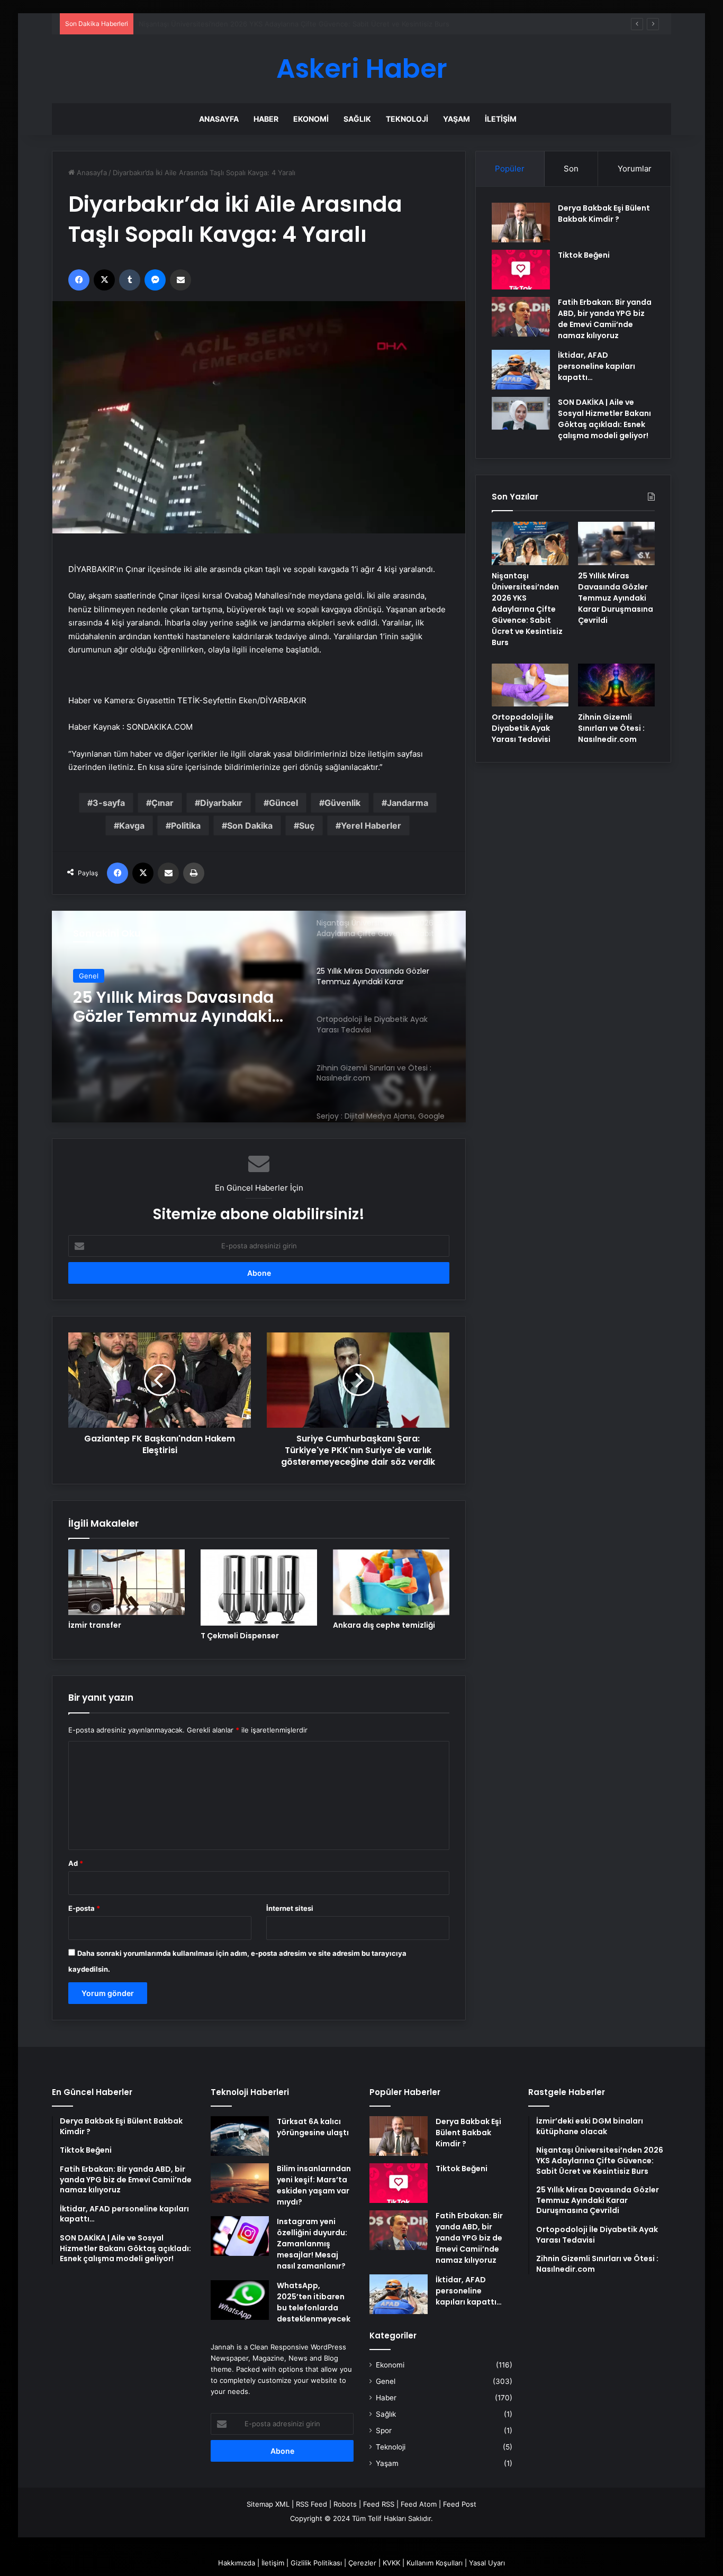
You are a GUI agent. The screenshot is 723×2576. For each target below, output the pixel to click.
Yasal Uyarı (487, 2563)
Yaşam (457, 119)
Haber (266, 119)
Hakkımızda (237, 2563)
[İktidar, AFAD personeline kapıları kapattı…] (521, 370)
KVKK (391, 2563)
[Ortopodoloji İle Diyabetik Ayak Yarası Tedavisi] (530, 685)
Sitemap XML (268, 2504)
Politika (186, 826)
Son (571, 169)
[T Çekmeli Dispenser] (259, 1588)
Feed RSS (379, 2504)
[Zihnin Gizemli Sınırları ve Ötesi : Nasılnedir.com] (616, 685)
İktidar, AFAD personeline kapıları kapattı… (597, 366)
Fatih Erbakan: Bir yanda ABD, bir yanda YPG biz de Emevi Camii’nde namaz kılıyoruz (605, 319)
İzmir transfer (95, 1625)
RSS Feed (311, 2504)
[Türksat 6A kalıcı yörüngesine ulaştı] (240, 2136)
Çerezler (362, 2563)
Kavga (132, 826)
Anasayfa (219, 119)
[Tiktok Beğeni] (521, 270)
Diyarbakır (221, 803)
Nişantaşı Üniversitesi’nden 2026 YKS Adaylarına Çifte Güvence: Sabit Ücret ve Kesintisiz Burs (527, 609)
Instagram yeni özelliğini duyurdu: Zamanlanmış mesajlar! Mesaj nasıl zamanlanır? (312, 2244)
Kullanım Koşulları (435, 2563)
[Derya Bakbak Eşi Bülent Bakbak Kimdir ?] (521, 223)
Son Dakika (250, 826)
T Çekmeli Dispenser (240, 1636)
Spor (384, 2430)
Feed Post (460, 2504)
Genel (89, 976)
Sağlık (357, 119)
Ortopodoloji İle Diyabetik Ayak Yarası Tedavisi (174, 1007)
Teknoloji (407, 119)
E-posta (84, 1908)
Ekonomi (311, 119)
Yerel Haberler (371, 826)
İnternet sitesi (290, 1908)
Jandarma (408, 803)
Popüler (510, 169)
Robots (345, 2504)
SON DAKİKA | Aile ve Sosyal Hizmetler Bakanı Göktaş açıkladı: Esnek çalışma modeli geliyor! (604, 419)
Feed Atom (419, 2504)
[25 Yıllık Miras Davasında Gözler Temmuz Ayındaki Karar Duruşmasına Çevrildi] (616, 543)
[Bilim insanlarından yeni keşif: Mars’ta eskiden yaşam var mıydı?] (240, 2183)
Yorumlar (635, 169)
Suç (307, 826)
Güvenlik (342, 803)
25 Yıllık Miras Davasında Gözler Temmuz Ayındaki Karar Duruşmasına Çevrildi (265, 24)
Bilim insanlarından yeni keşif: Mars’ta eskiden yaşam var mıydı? (314, 2185)
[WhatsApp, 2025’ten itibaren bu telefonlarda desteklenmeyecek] (240, 2300)
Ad (76, 1863)
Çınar (162, 803)
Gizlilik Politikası (316, 2563)
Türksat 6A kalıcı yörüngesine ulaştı (313, 2127)
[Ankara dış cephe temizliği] (391, 1582)
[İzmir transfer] (126, 1582)
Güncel (283, 803)
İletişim (501, 119)
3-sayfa (109, 803)
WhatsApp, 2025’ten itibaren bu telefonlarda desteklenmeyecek (314, 2302)
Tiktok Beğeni (584, 255)
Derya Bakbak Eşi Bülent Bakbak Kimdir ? (604, 214)
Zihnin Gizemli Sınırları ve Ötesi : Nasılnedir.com (611, 728)
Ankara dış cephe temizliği (384, 1625)
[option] (259, 1017)
